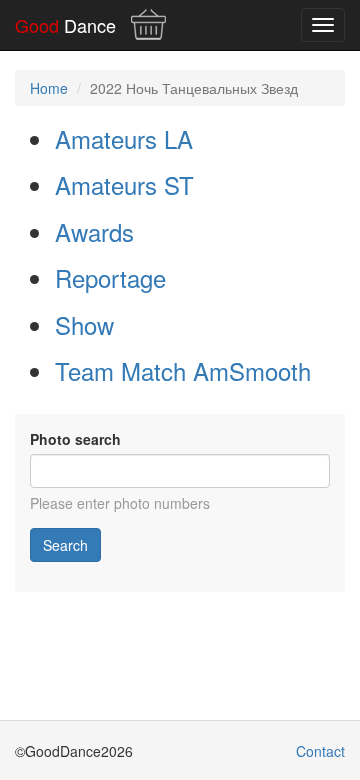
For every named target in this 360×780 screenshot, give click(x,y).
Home (49, 88)
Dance (65, 25)
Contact (320, 751)
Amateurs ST (124, 184)
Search (65, 545)
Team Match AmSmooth (183, 370)
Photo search (75, 439)
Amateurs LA (124, 138)
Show (84, 324)
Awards (94, 231)
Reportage (110, 277)
